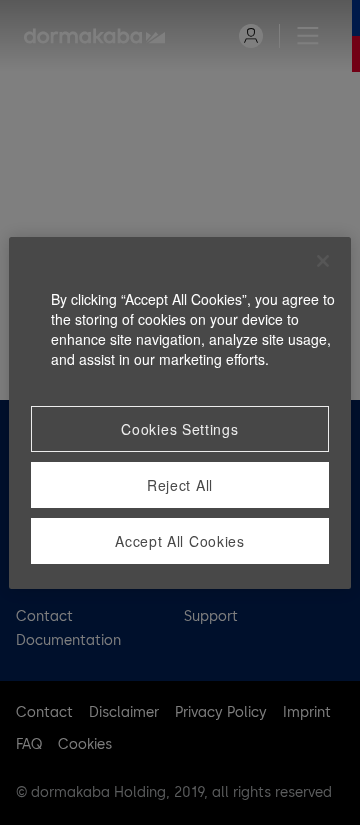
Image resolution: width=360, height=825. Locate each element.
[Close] (323, 261)
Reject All (180, 485)
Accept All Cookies (180, 541)
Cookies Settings (179, 429)
